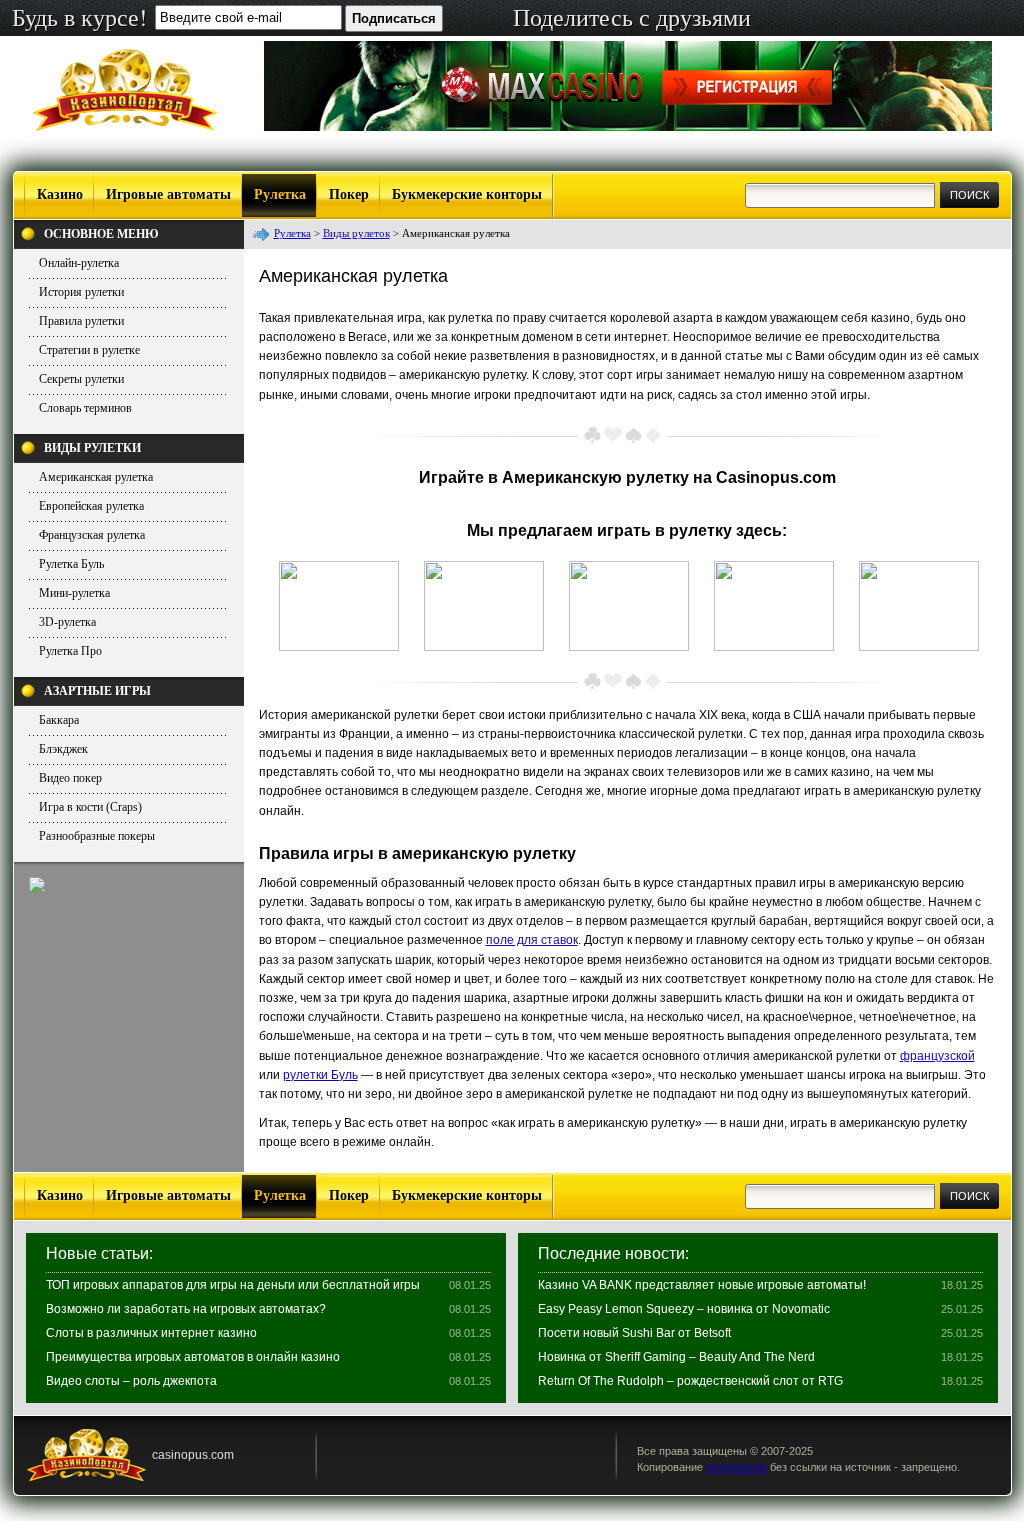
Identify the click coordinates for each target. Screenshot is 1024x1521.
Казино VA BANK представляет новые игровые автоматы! (702, 1285)
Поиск (969, 195)
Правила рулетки (81, 321)
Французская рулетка (92, 535)
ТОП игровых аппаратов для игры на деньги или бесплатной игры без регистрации (233, 1291)
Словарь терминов (85, 408)
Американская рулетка (96, 477)
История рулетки (81, 292)
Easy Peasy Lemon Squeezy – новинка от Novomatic (684, 1309)
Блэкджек (63, 749)
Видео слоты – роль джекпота (131, 1381)
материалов (736, 1467)
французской (937, 1056)
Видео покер (70, 778)
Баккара (59, 720)
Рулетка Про (70, 651)
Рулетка (280, 194)
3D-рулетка (67, 622)
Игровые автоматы (168, 194)
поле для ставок (532, 940)
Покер (349, 194)
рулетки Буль (320, 1075)
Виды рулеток (356, 233)
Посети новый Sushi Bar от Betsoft (634, 1333)
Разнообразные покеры (97, 836)
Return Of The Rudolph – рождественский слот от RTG (690, 1381)
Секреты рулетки (81, 379)
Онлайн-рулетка (79, 263)
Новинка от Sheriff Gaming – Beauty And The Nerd (676, 1357)
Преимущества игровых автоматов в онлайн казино (193, 1357)
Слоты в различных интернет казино (151, 1333)
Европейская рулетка (91, 506)
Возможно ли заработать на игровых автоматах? (186, 1309)
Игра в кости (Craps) (90, 807)
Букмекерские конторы (467, 194)
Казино (60, 194)
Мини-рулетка (74, 593)
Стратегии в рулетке (89, 350)
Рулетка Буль (71, 564)
